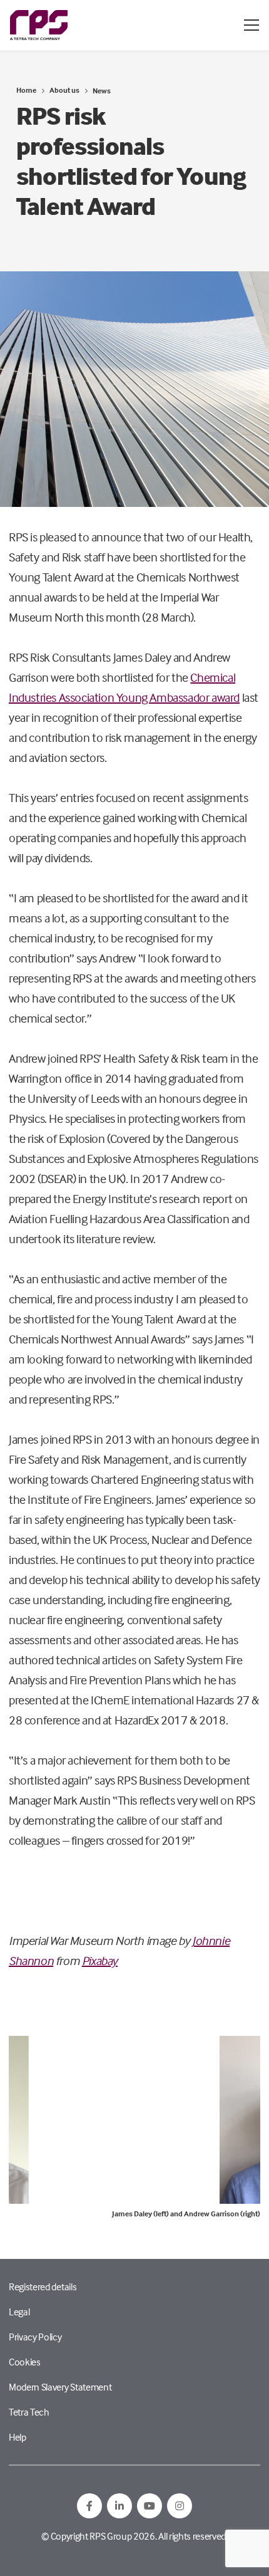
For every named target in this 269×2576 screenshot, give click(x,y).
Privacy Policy (35, 2337)
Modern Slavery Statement (60, 2387)
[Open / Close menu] (251, 25)
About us (64, 90)
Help (18, 2437)
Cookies (25, 2362)
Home (26, 90)
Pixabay (100, 1960)
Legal (19, 2312)
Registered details (43, 2287)
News (102, 91)
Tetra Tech (29, 2412)
